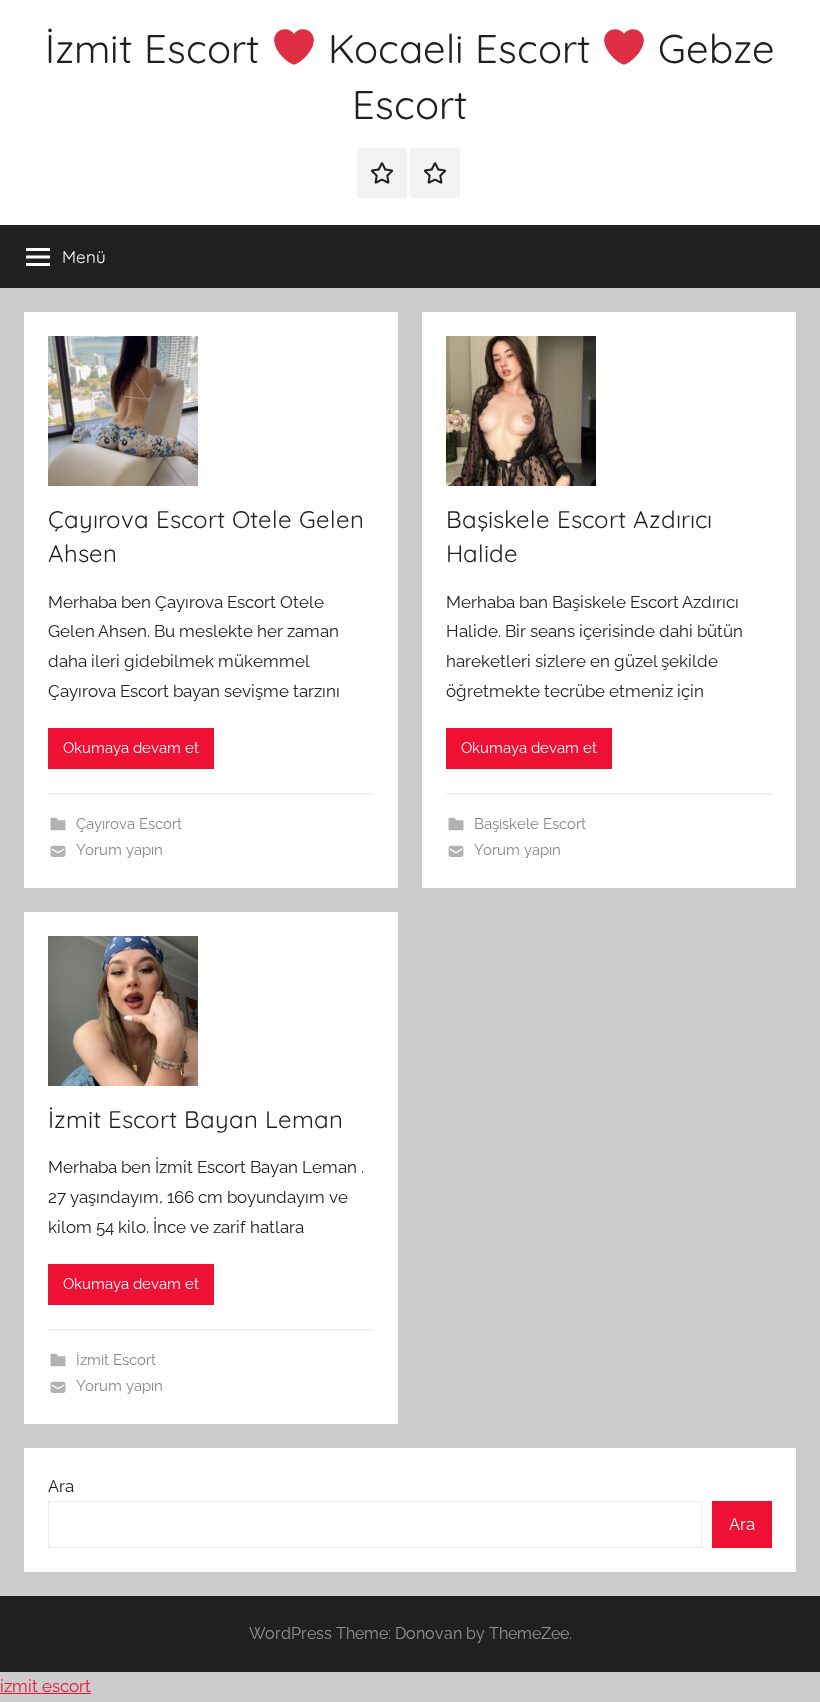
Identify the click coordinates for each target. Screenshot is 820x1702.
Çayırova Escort (129, 824)
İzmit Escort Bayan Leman (195, 1119)
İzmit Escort (116, 1360)
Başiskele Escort (530, 824)
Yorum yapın (119, 850)
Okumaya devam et (131, 748)
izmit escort (45, 1686)
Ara (61, 1486)
